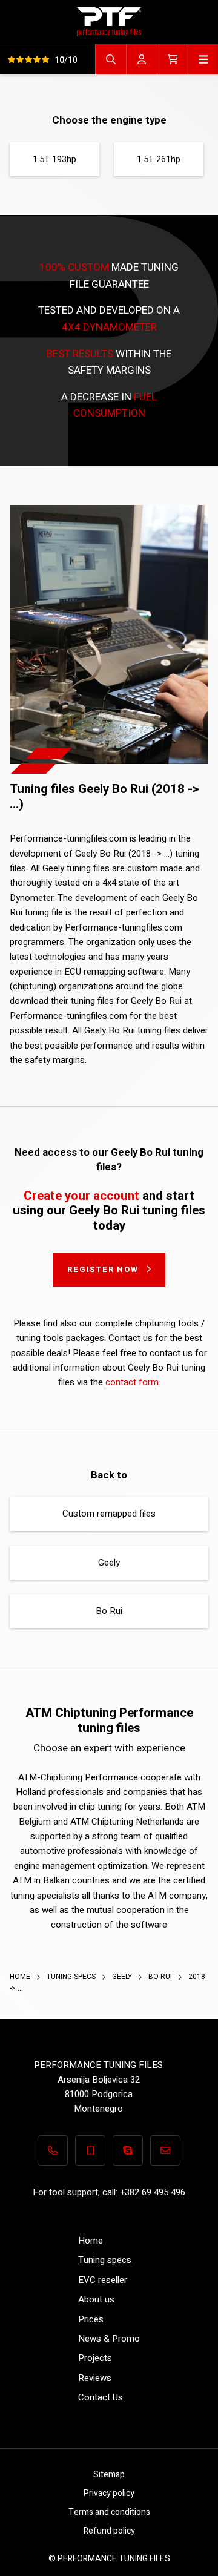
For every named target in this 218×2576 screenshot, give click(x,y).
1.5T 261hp (159, 159)
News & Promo (109, 2339)
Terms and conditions (109, 2512)
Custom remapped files (109, 1514)
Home (21, 1977)
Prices (91, 2319)
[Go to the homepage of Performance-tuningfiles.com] (109, 21)
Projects (95, 2358)
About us (96, 2299)
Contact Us (101, 2397)
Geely (109, 1563)
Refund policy (109, 2531)
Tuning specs (72, 1977)
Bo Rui (109, 1611)
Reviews (95, 2378)
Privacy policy (109, 2493)
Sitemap (109, 2475)
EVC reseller (103, 2280)
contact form (132, 1382)
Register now (103, 1269)
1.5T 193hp (54, 159)
